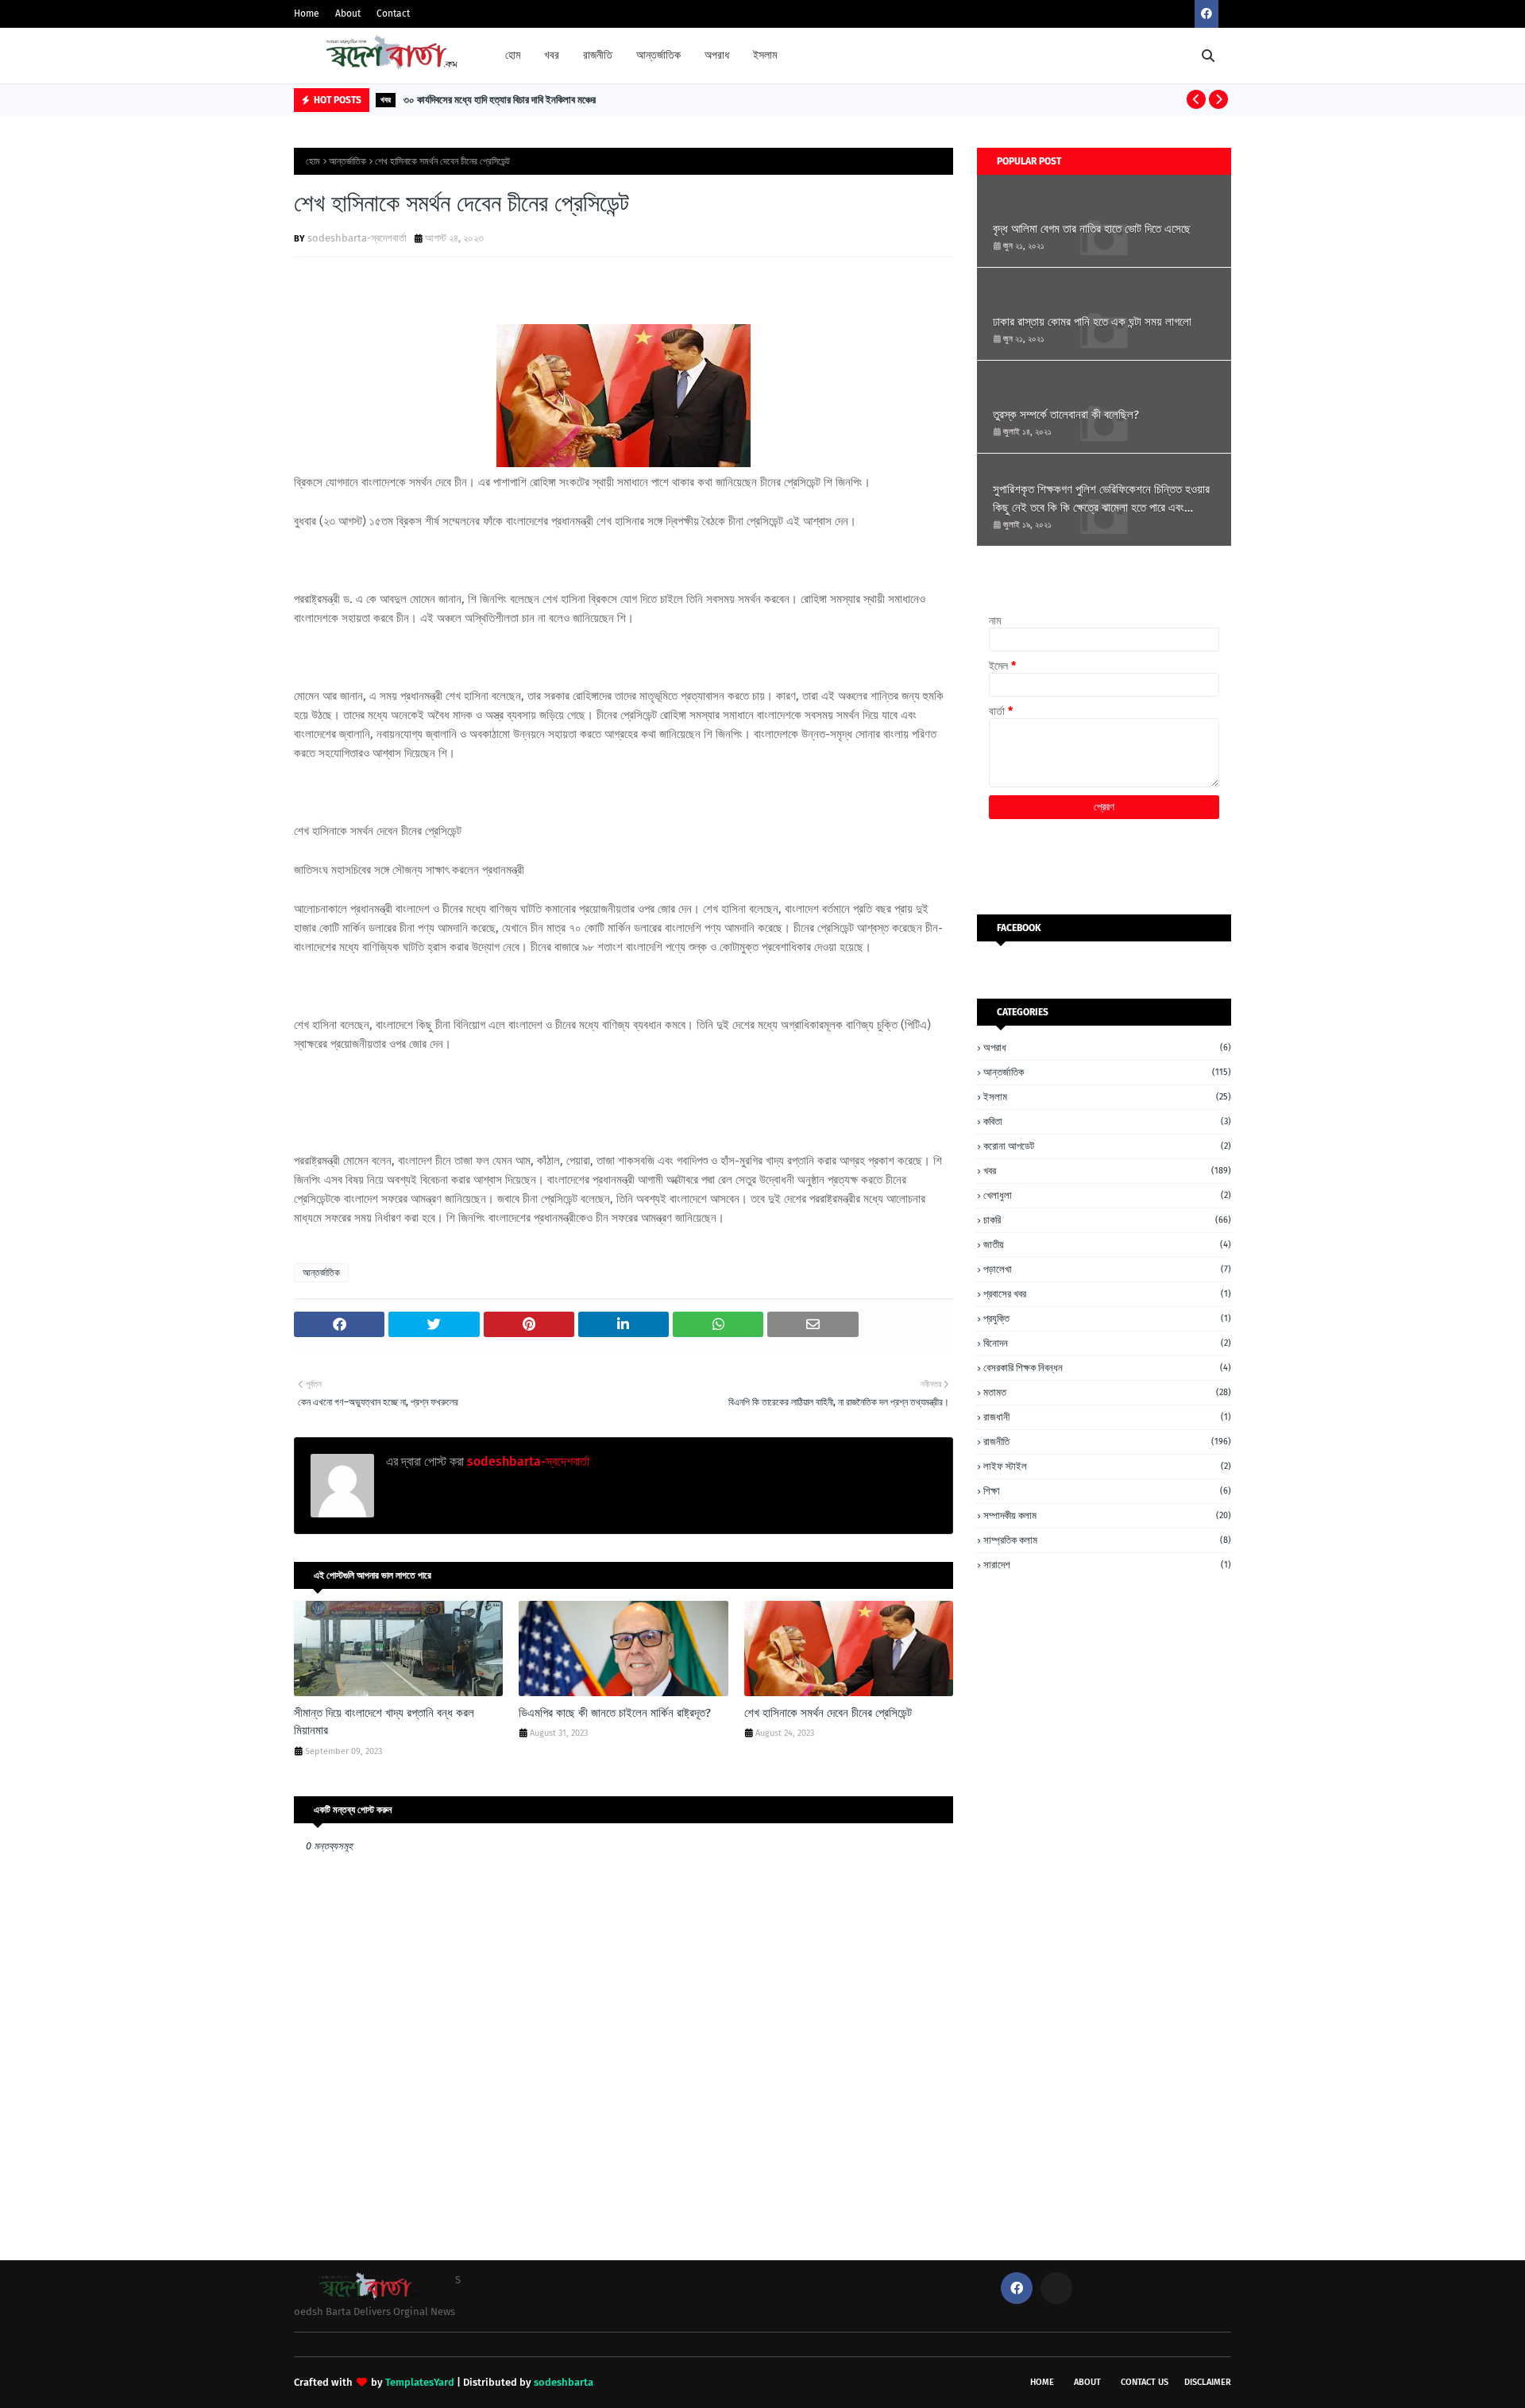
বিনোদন (1107, 1343)
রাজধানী (1107, 1417)
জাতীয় (1107, 1245)
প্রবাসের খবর (1107, 1294)
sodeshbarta (564, 2382)
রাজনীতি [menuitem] (598, 55)
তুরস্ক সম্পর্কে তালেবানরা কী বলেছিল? (1066, 415)
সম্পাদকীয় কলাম (1107, 1515)
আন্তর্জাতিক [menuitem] (658, 55)
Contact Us (1145, 2382)
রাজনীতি (1107, 1442)
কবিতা (1107, 1121)
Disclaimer (1208, 2382)
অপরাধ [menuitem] (717, 55)
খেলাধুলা (1107, 1195)
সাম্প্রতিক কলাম (1107, 1540)
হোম (313, 161)
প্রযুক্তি (1107, 1318)
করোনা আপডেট (1107, 1146)
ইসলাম (1107, 1097)
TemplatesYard (420, 2382)
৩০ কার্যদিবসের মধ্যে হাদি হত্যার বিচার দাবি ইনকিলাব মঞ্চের (500, 100)
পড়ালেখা (1107, 1269)
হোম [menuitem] (513, 55)
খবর (1107, 1171)
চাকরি (1107, 1220)
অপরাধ (1107, 1047)
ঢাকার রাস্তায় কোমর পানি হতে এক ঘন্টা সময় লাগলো (1092, 322)
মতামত (1107, 1392)
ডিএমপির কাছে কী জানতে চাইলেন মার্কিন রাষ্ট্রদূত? (615, 1713)
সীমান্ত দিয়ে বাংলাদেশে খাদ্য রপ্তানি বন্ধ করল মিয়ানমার (384, 1722)
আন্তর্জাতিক (347, 161)
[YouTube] (1056, 2288)
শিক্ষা (1107, 1491)
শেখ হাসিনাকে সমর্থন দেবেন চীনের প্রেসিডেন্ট (828, 1713)
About (348, 14)
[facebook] (1206, 14)
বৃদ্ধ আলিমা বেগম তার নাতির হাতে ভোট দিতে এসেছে (1092, 229)
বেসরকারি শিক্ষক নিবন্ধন (1107, 1368)
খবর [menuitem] (552, 55)
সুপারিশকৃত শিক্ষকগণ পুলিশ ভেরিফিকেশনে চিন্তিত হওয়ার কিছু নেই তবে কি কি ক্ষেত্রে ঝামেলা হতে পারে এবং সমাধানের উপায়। (1101, 499)
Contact (393, 14)
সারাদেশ (1107, 1565)
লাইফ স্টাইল (1107, 1466)
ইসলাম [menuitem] (765, 55)
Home (307, 14)
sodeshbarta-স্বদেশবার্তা (357, 238)
